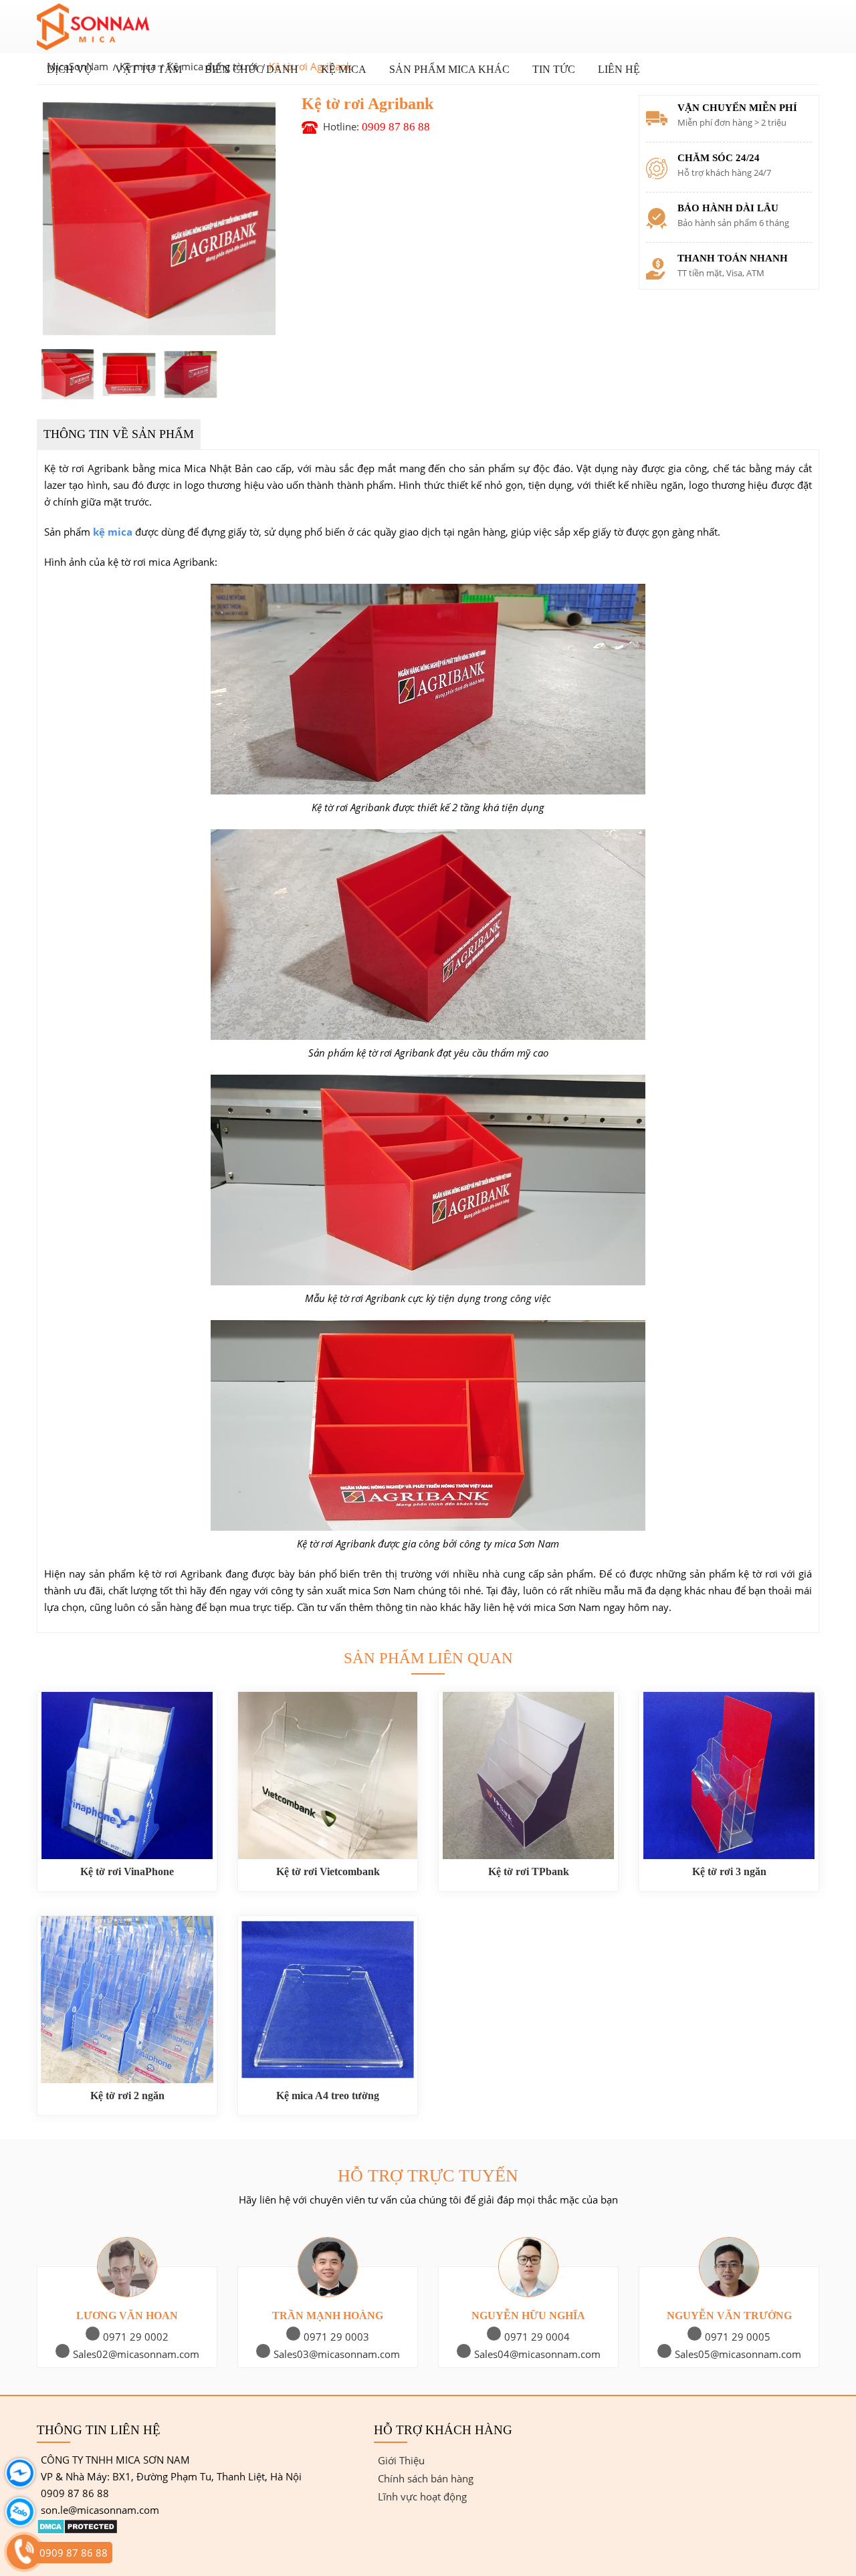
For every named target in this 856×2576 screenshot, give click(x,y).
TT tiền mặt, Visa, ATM (721, 273)
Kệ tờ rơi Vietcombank (328, 1871)
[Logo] (111, 27)
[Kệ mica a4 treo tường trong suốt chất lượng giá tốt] (328, 2000)
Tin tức (554, 69)
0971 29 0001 (132, 2337)
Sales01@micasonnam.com (133, 2354)
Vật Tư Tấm (148, 69)
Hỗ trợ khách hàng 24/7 (724, 173)
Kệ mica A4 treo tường (328, 2096)
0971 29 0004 (734, 2337)
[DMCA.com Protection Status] (77, 2531)
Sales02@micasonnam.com (333, 2354)
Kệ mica (344, 69)
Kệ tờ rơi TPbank (529, 1871)
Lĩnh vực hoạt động (422, 2496)
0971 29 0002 (333, 2337)
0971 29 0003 (534, 2337)
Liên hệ (619, 69)
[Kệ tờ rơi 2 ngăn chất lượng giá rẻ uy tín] (127, 2000)
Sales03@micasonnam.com (534, 2354)
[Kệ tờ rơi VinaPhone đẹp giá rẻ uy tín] (127, 1776)
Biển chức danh (251, 69)
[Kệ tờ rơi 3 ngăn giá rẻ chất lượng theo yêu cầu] (729, 1776)
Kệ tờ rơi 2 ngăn (127, 2096)
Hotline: (377, 126)
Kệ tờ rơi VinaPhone (127, 1871)
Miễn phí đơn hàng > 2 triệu (732, 122)
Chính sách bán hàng (426, 2478)
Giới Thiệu (401, 2460)
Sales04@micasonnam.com (735, 2354)
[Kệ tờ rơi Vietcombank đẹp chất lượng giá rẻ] (328, 1776)
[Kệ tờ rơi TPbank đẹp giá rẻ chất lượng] (528, 1776)
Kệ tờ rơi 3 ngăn (729, 1871)
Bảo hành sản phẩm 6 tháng (733, 223)
